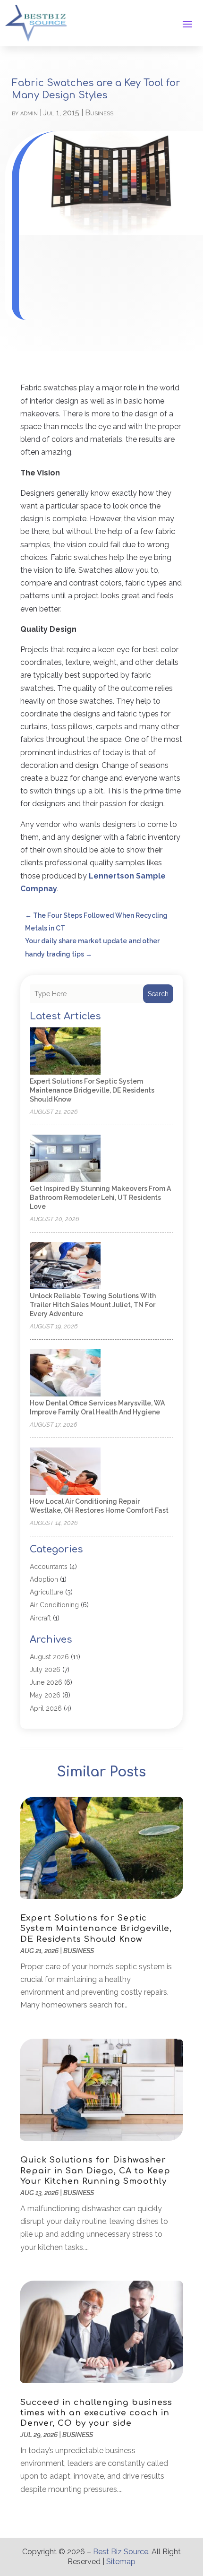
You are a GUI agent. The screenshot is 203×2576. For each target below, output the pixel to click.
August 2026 (49, 1657)
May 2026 (45, 1695)
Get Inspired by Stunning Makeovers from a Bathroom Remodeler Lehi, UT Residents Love (100, 1198)
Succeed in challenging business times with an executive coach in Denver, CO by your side (96, 2413)
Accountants (49, 1567)
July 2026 (45, 1670)
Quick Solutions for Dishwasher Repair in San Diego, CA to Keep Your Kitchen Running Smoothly (95, 2170)
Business (99, 113)
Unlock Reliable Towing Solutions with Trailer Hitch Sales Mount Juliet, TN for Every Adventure (93, 1305)
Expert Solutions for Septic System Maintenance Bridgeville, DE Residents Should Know (92, 1090)
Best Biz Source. (121, 2552)
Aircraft (40, 1618)
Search (158, 994)
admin (29, 113)
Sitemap (121, 2562)
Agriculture (47, 1592)
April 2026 (46, 1708)
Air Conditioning (54, 1605)
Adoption (44, 1579)
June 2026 (46, 1682)
